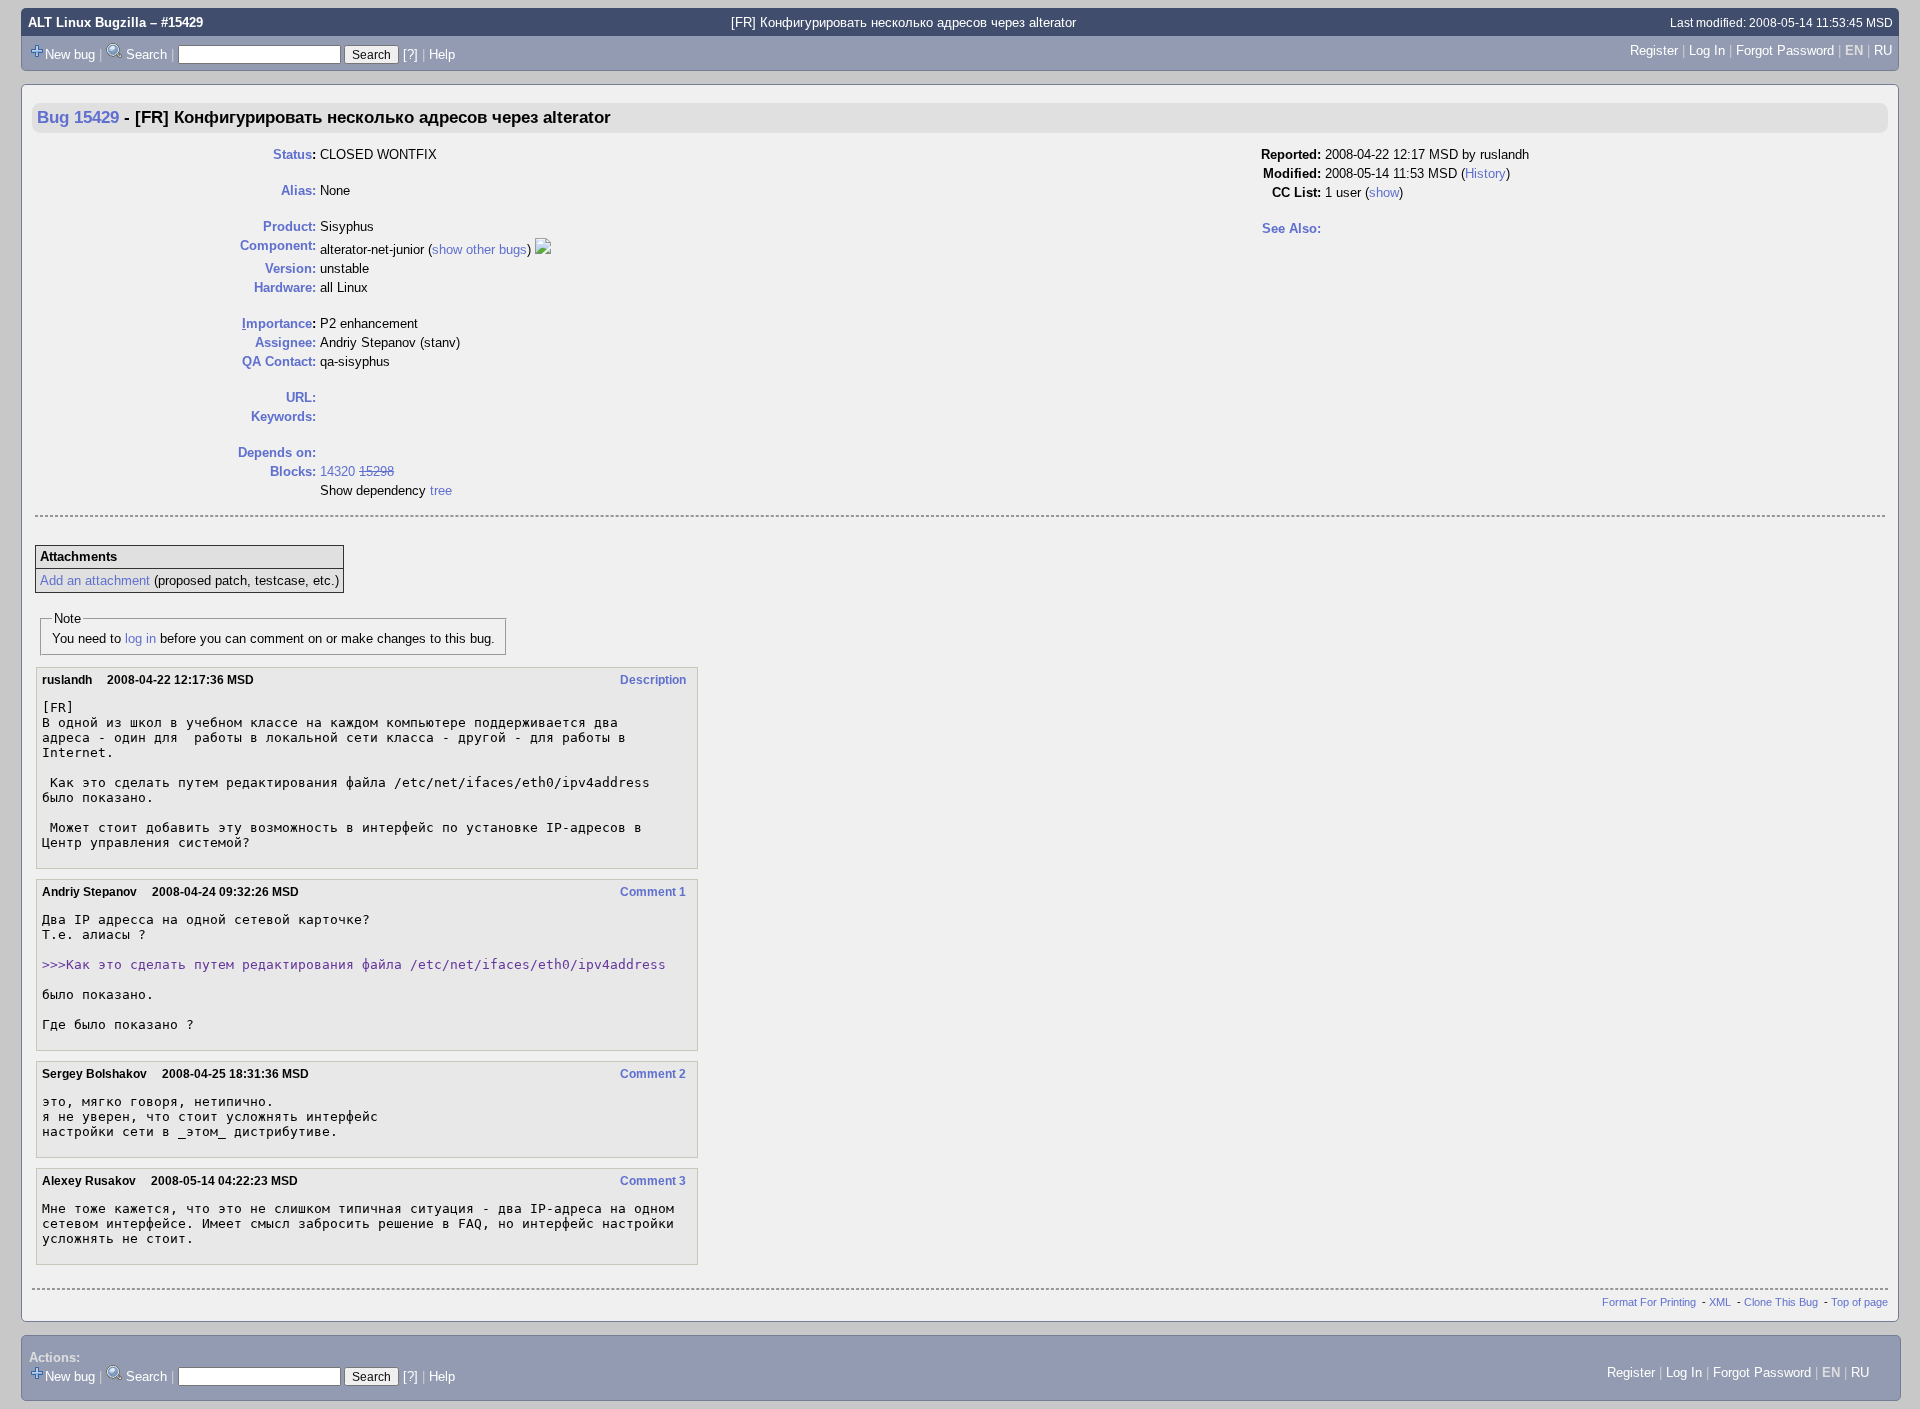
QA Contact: (279, 361)
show (1384, 192)
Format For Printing (1649, 1302)
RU (1883, 50)
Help (442, 54)
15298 (376, 471)
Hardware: (285, 287)
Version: (290, 268)
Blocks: (293, 471)
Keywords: (283, 416)
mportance (277, 323)
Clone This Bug (1781, 1302)
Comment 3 (653, 1181)
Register (1654, 50)
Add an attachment (95, 580)
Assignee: (285, 342)
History (1485, 173)
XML (1720, 1302)
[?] (410, 54)
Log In (1707, 50)
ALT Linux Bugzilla (87, 22)
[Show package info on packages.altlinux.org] (543, 249)
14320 (337, 471)
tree (441, 490)
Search (146, 54)
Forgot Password (1785, 50)
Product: (289, 226)
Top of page (1859, 1302)
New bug (70, 54)
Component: (278, 245)
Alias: (298, 190)
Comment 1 (653, 892)
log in (140, 638)
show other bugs (479, 249)
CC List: (1296, 192)
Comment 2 (653, 1074)
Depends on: (277, 452)
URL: (301, 397)
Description (653, 680)
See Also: (1291, 228)
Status (292, 154)
